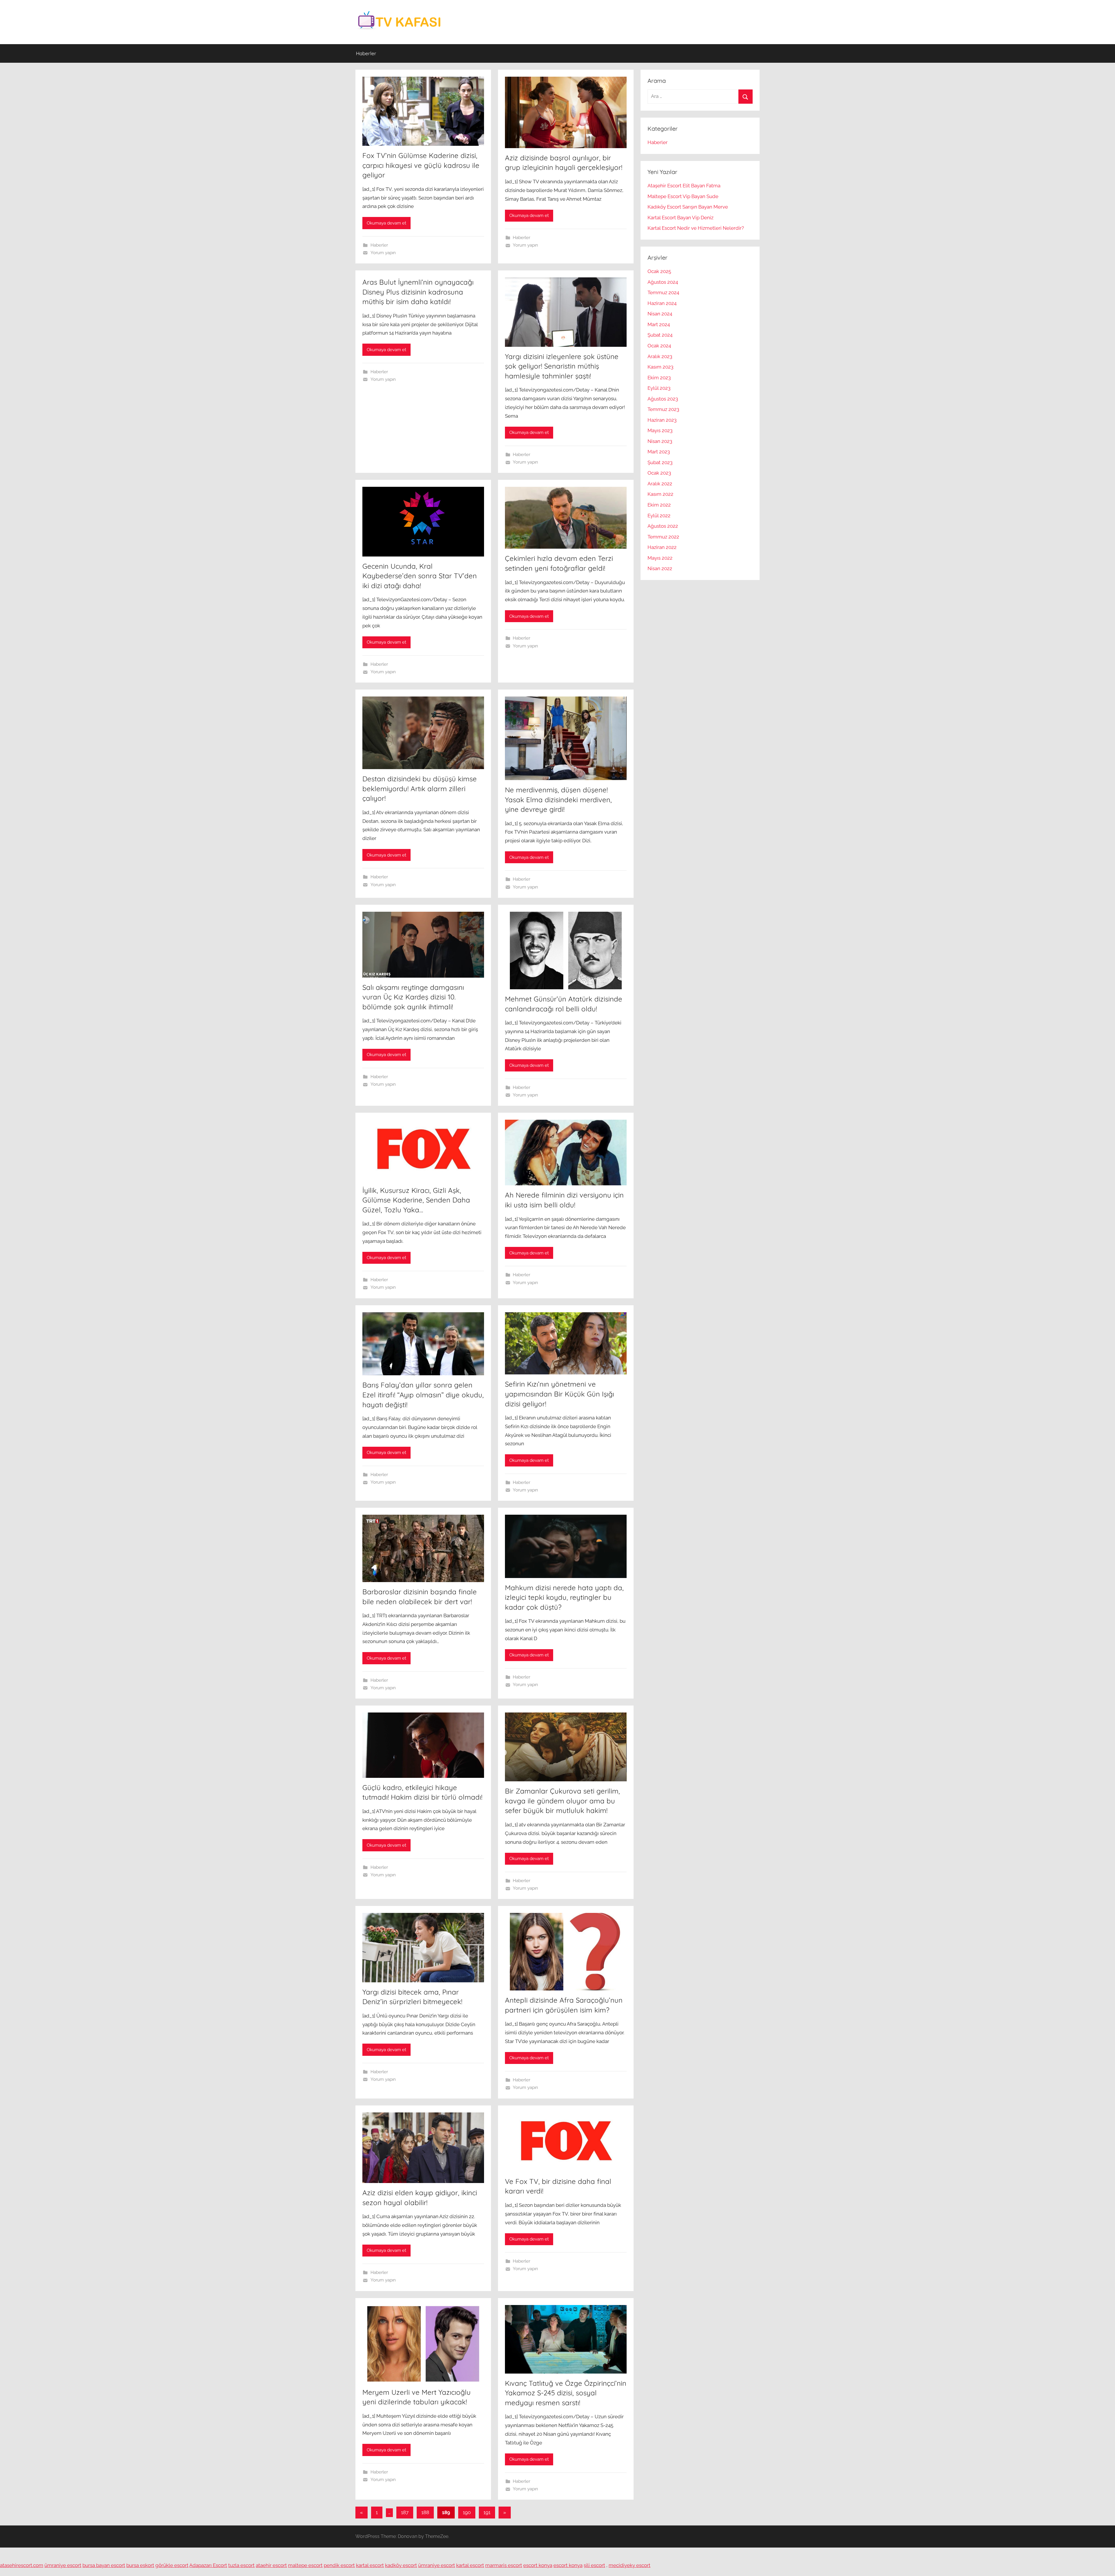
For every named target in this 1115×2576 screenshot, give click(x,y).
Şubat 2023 (660, 462)
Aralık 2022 (660, 484)
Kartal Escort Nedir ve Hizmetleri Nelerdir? (696, 228)
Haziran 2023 (662, 420)
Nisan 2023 (660, 441)
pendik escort (339, 2565)
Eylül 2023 (659, 388)
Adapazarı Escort (208, 2565)
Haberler (366, 53)
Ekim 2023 (659, 378)
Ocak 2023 (659, 473)
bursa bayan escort (104, 2565)
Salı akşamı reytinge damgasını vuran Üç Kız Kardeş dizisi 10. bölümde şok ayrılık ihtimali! (413, 997)
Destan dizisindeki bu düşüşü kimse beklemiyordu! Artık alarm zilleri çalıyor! (420, 788)
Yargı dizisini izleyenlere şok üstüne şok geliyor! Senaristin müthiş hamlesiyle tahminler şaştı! (562, 366)
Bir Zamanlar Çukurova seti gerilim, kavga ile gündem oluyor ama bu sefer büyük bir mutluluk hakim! (562, 1801)
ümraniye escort (63, 2565)
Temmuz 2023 (663, 409)
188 (425, 2512)
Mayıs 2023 (660, 430)
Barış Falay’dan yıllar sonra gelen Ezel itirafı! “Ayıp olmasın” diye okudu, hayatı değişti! (423, 1395)
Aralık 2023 (660, 356)
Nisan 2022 (660, 568)
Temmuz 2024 (663, 292)
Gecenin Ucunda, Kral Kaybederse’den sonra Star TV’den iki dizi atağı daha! (420, 576)
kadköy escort (401, 2565)
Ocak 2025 (659, 271)
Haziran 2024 (662, 303)
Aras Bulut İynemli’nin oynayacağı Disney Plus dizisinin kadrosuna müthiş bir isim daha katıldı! (418, 292)
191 (487, 2512)
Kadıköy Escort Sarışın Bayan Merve (688, 207)
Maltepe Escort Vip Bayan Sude (683, 196)
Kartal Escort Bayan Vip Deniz (680, 218)
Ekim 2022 (659, 505)
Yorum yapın (383, 253)
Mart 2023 (659, 452)
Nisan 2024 (660, 314)
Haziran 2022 (662, 547)
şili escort (594, 2565)
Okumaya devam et (386, 223)
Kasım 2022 (660, 494)
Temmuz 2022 (663, 537)
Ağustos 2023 (663, 399)
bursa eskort (140, 2565)
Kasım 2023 (660, 367)
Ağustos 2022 (663, 526)
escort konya (538, 2565)
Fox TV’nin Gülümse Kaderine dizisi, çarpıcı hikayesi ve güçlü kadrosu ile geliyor (421, 165)
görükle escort (172, 2565)
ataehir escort (271, 2565)
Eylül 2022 (659, 516)
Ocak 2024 (659, 346)
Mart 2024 (659, 324)
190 (467, 2512)
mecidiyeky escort (630, 2565)
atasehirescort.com (22, 2565)
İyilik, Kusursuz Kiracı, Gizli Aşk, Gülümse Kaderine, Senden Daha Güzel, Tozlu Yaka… (416, 1200)
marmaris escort (504, 2565)
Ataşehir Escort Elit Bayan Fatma (684, 186)
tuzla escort (241, 2565)
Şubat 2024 (660, 335)
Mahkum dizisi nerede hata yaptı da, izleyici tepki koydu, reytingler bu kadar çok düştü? (564, 1597)
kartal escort (370, 2565)
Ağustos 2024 (663, 282)
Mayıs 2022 (660, 558)
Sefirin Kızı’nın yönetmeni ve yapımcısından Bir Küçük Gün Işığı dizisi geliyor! (560, 1394)
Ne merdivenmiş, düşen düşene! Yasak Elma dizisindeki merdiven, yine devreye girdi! (558, 799)
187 (405, 2512)
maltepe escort (305, 2565)
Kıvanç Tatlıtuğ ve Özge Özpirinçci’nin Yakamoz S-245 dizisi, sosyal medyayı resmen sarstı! (566, 2393)
